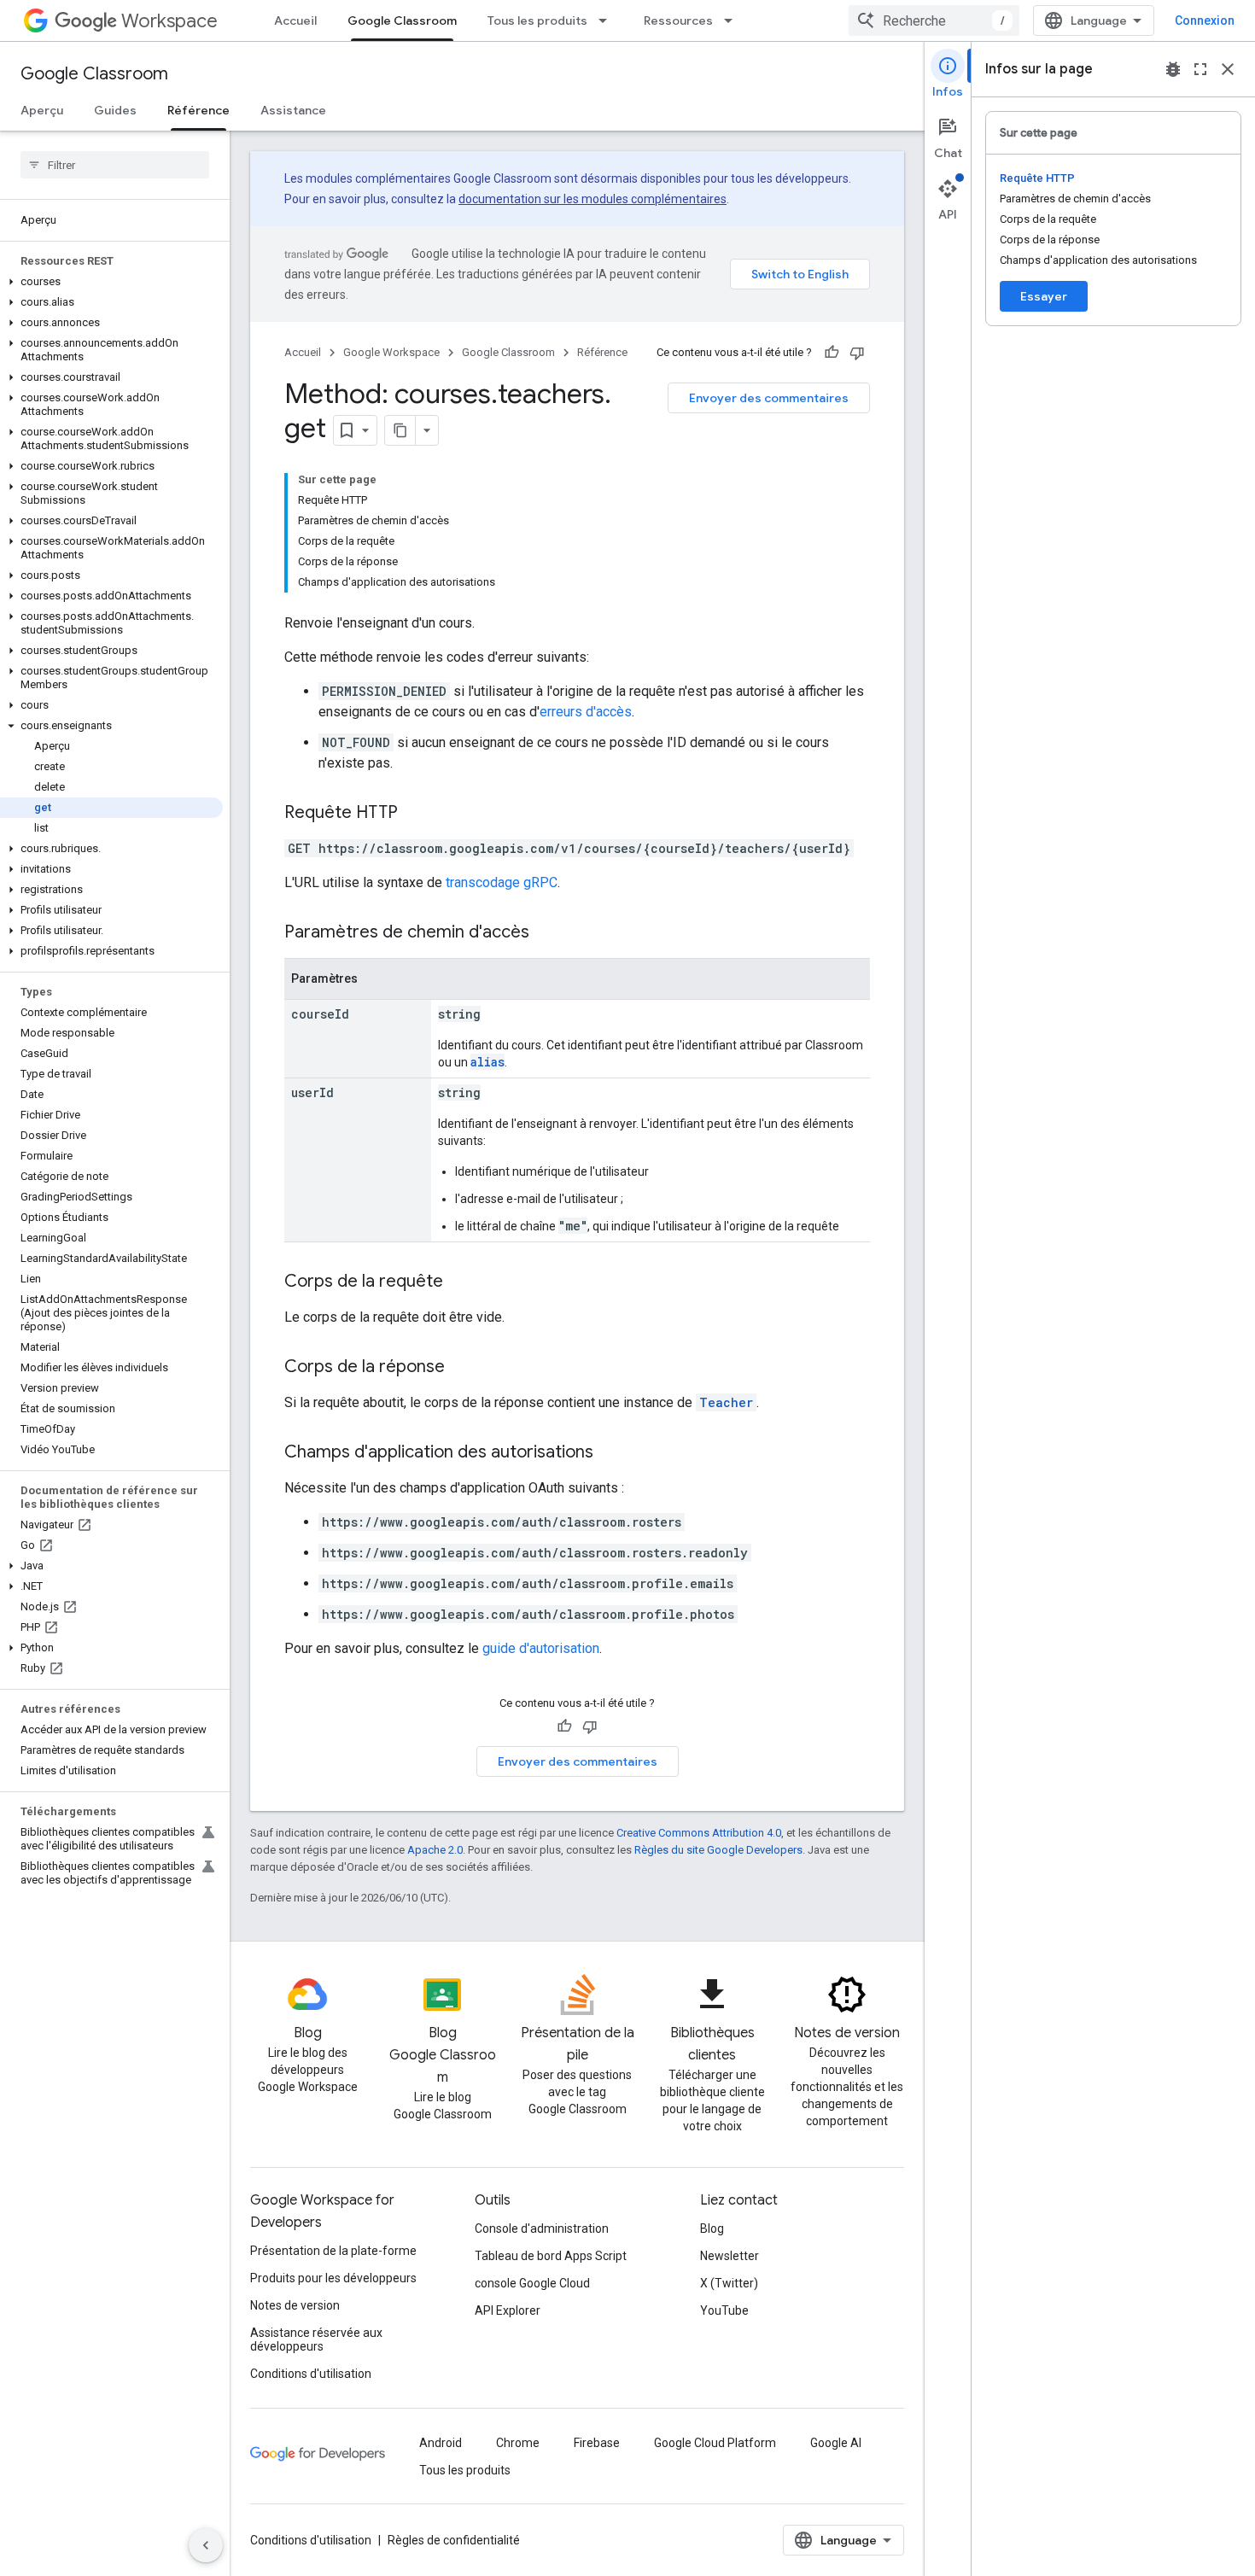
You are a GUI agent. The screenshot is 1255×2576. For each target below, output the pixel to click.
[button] (111, 282)
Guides (115, 110)
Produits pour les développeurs (333, 2278)
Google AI (836, 2443)
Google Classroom (402, 20)
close (1228, 69)
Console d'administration (542, 2228)
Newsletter (730, 2256)
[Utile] (832, 353)
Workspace (169, 21)
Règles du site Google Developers (718, 1850)
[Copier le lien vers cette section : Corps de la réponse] (462, 1368)
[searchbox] (115, 165)
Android (441, 2443)
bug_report (1173, 69)
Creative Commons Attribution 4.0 (699, 1833)
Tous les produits (537, 20)
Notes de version (295, 2305)
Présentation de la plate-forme (333, 2251)
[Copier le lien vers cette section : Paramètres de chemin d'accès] (546, 933)
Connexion (1205, 20)
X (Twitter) (729, 2283)
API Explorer (508, 2310)
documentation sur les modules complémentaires (592, 199)
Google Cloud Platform (715, 2443)
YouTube (724, 2310)
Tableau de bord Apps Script (551, 2256)
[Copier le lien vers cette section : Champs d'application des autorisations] (610, 1453)
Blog (712, 2228)
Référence (198, 110)
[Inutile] (857, 353)
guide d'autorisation (541, 1648)
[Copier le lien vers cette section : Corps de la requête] (460, 1282)
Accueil (295, 20)
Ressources (678, 20)
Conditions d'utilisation (311, 2374)
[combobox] (934, 20)
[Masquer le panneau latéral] (206, 2545)
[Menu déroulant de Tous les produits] (608, 20)
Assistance (293, 110)
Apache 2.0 (435, 1850)
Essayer (1044, 296)
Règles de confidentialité (454, 2540)
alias (487, 1062)
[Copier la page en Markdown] (400, 430)
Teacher (726, 1402)
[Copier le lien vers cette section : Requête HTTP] (415, 814)
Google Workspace (391, 352)
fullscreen (1200, 69)
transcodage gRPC (502, 882)
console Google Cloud (532, 2283)
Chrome (518, 2443)
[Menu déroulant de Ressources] (733, 20)
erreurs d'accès (586, 712)
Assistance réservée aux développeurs (316, 2339)
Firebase (597, 2443)
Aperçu (42, 110)
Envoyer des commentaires (769, 398)
